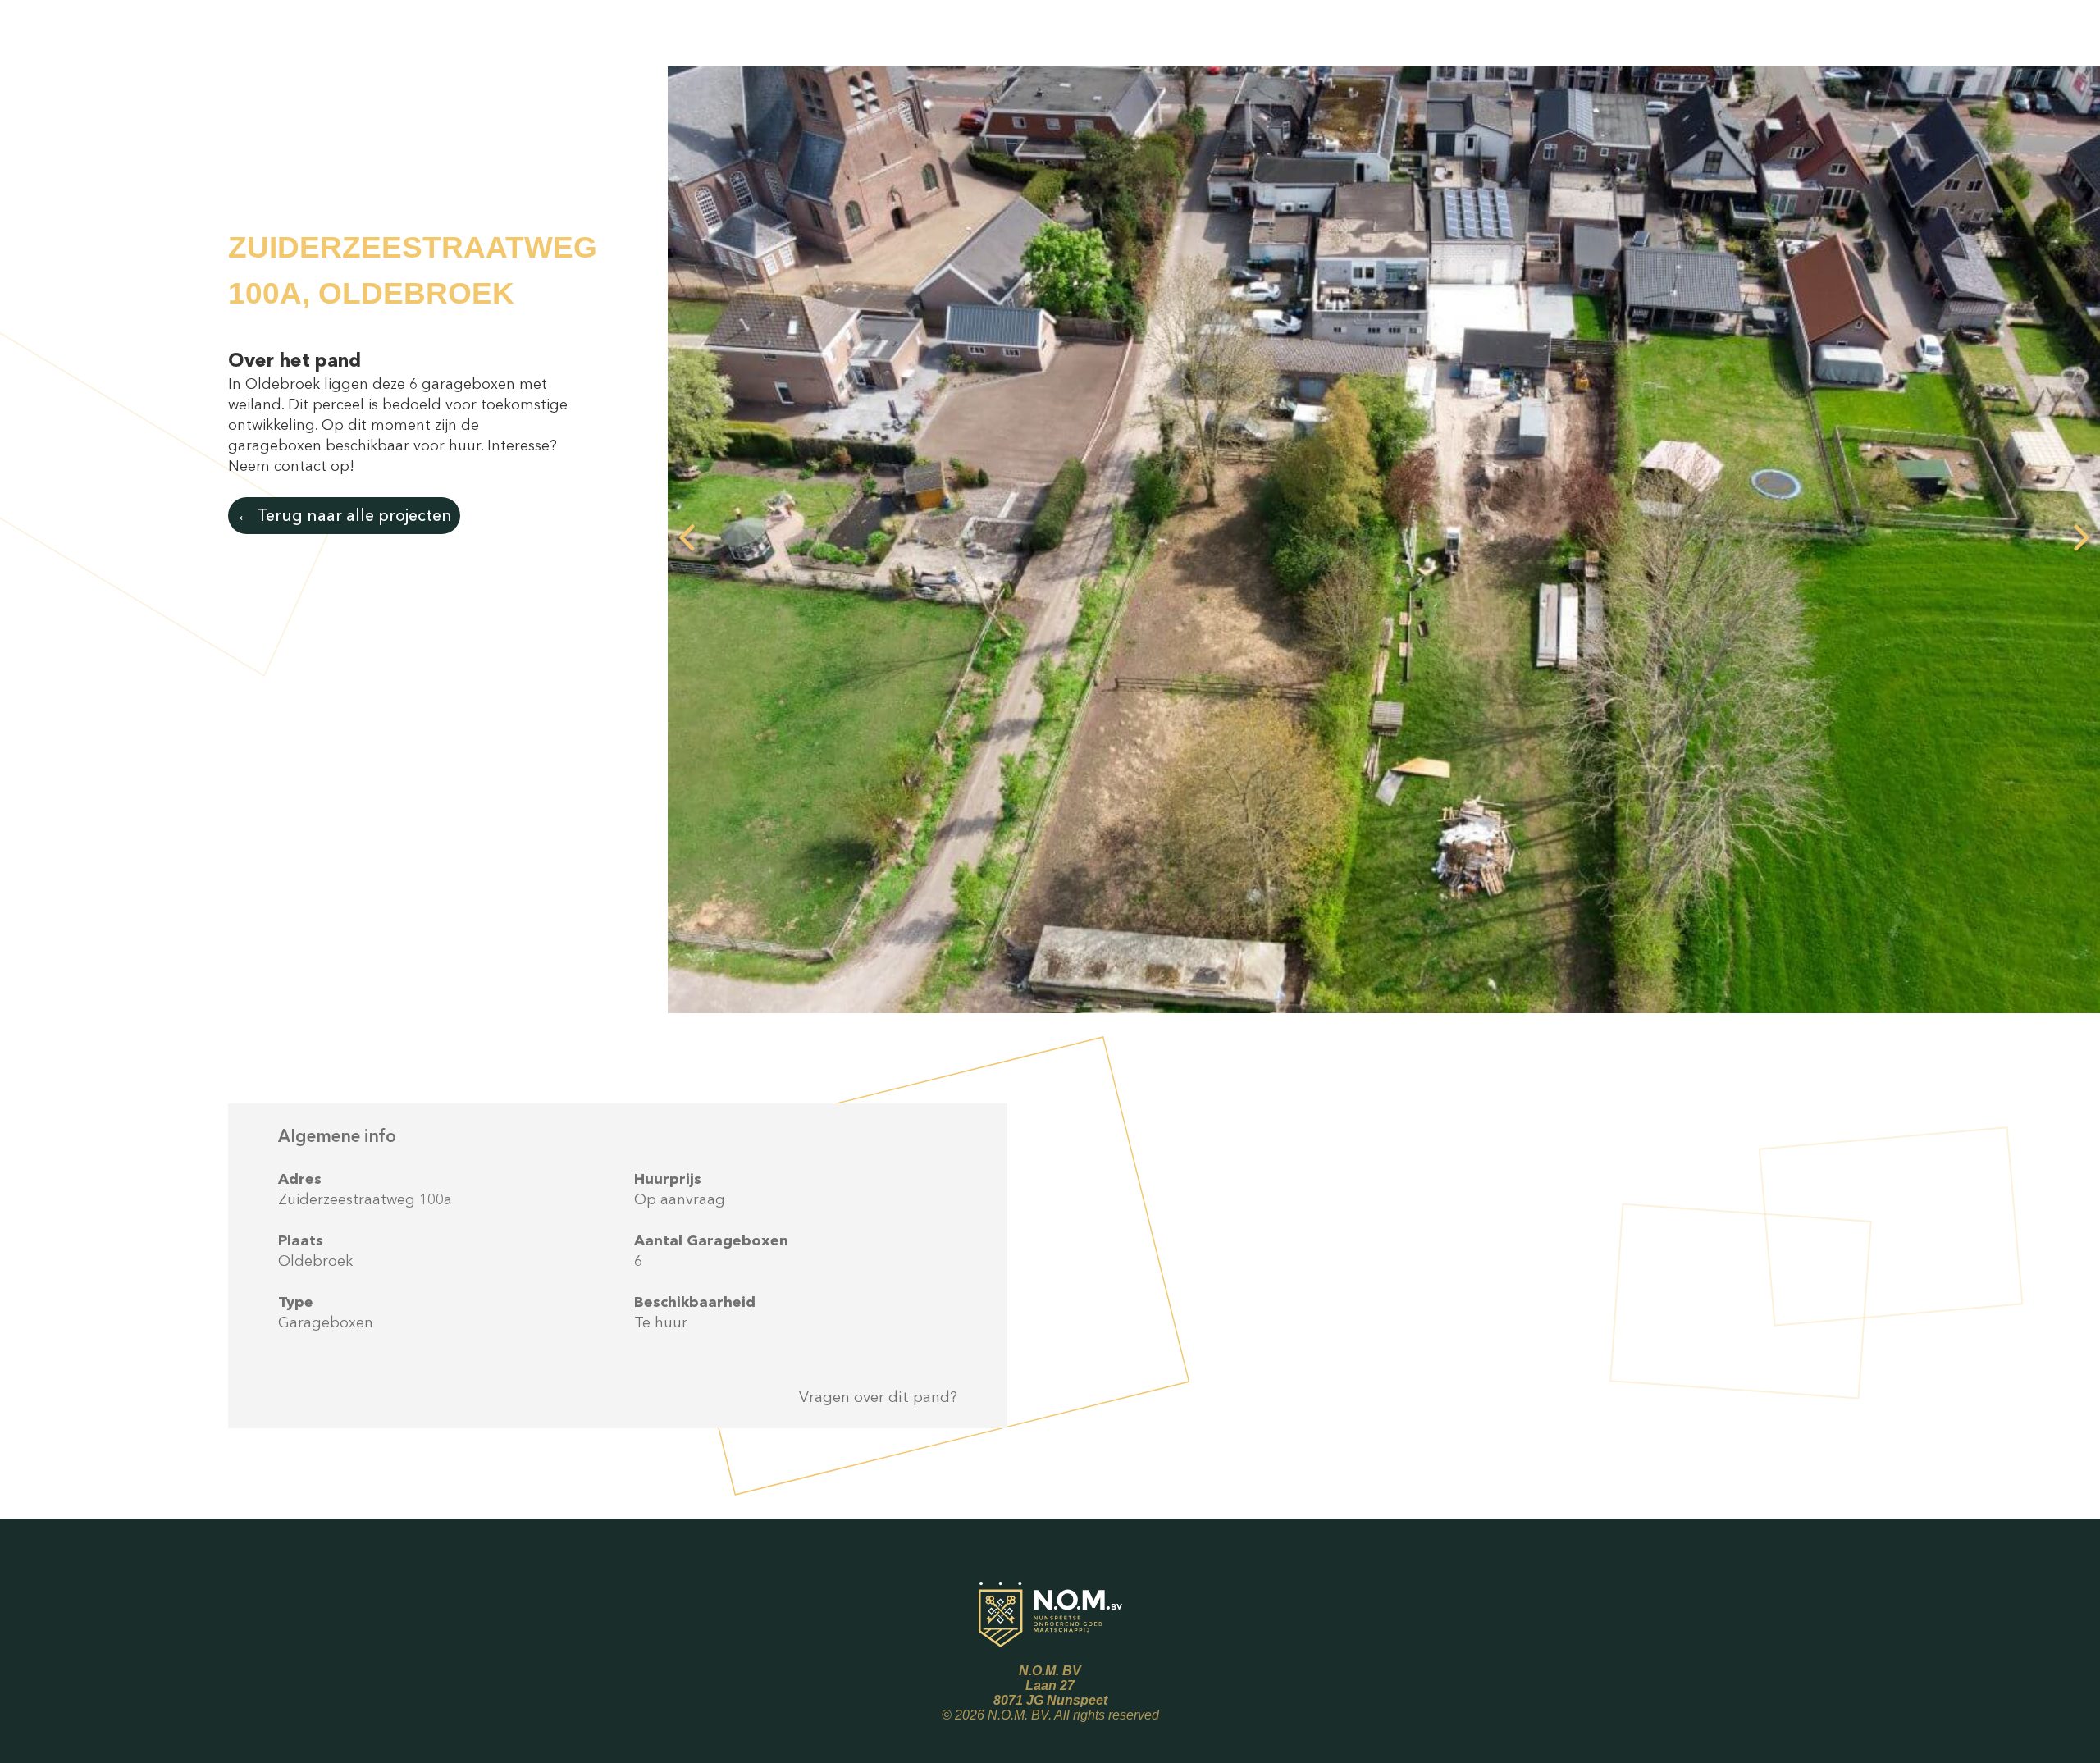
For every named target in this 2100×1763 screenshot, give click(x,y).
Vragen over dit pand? (878, 1397)
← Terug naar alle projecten (344, 515)
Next (2081, 539)
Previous (687, 539)
